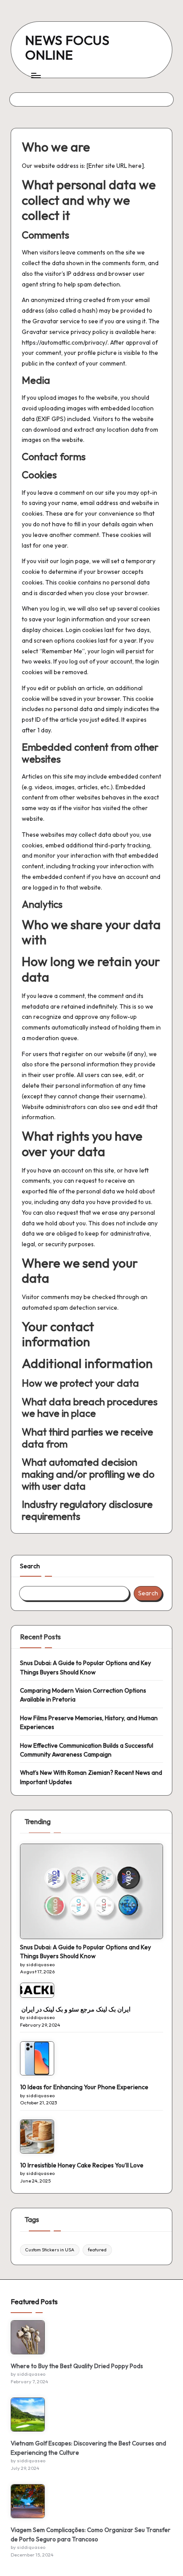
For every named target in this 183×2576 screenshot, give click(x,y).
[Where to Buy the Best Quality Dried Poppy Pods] (28, 2337)
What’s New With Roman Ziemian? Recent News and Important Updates (91, 1777)
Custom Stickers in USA (50, 2250)
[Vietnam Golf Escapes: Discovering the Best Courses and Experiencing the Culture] (28, 2415)
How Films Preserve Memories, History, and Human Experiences (89, 1722)
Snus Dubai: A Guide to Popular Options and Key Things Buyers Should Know (86, 1667)
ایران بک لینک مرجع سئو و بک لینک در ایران (75, 2009)
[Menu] (36, 75)
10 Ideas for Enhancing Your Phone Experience (84, 2087)
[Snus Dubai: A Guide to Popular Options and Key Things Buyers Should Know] (91, 1891)
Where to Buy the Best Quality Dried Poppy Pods (77, 2366)
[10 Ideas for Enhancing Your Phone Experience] (37, 2058)
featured (97, 2250)
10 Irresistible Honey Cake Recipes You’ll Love (82, 2165)
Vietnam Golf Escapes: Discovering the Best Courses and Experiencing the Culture (88, 2448)
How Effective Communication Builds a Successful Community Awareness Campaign (87, 1750)
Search (30, 1566)
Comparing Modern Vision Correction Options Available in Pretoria (83, 1695)
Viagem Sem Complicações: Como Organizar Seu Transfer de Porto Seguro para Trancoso (91, 2534)
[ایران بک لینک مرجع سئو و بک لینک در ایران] (37, 1990)
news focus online (68, 47)
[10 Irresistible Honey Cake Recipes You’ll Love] (37, 2137)
